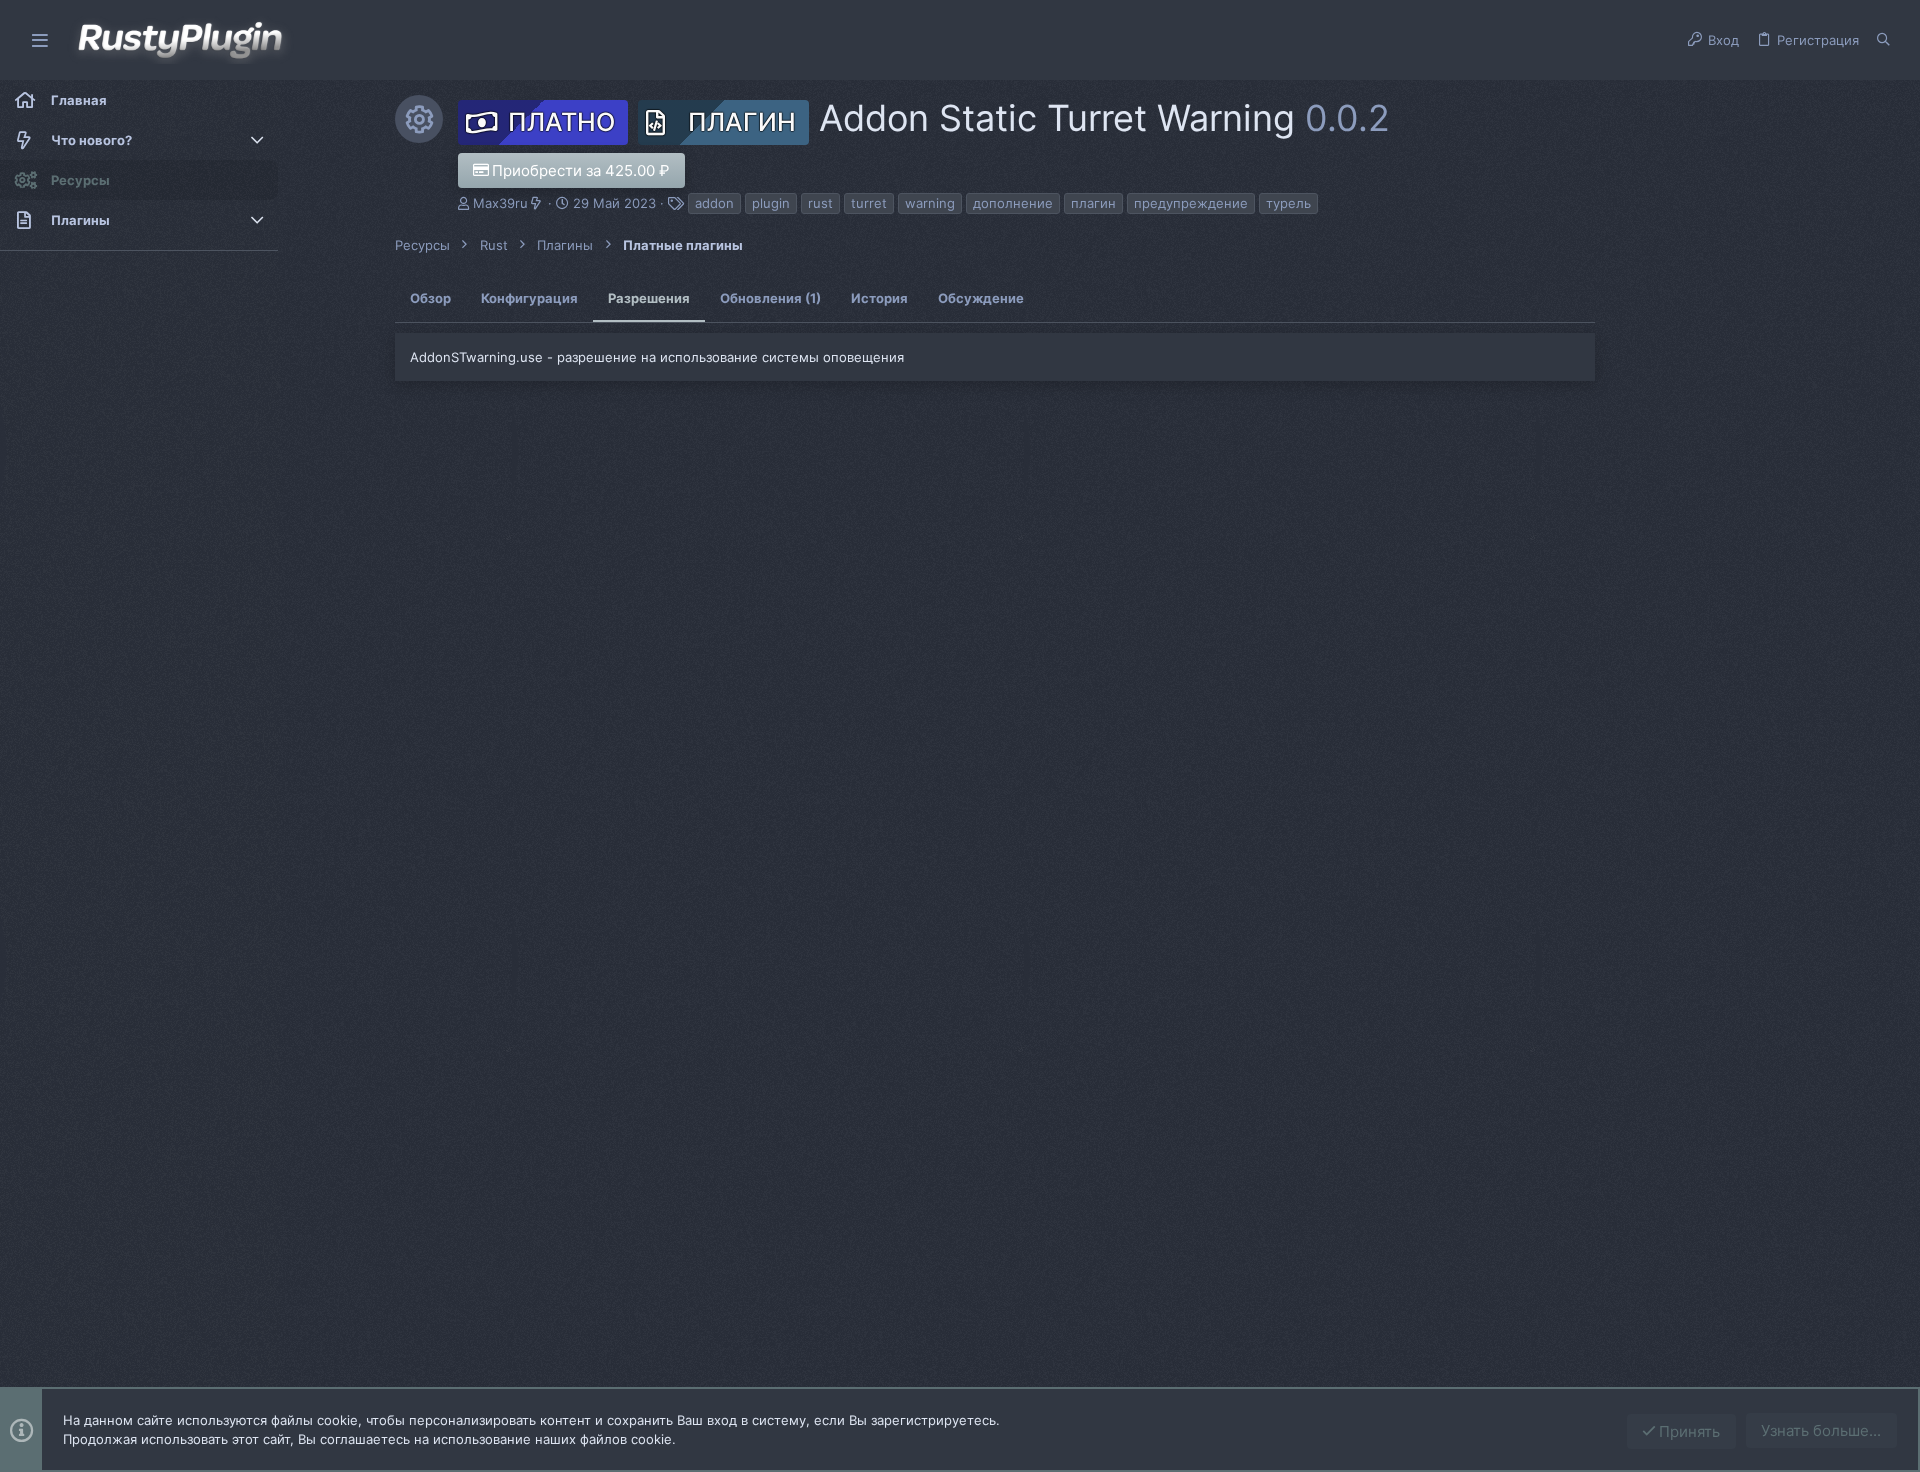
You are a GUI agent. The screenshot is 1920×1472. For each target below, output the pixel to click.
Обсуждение (981, 298)
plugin (771, 203)
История (879, 298)
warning (930, 203)
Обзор (430, 298)
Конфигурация (529, 298)
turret (869, 203)
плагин (1093, 203)
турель (1288, 203)
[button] (40, 40)
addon (714, 203)
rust (820, 203)
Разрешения (649, 298)
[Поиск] (1883, 40)
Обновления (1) (770, 298)
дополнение (1013, 203)
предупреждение (1191, 203)
